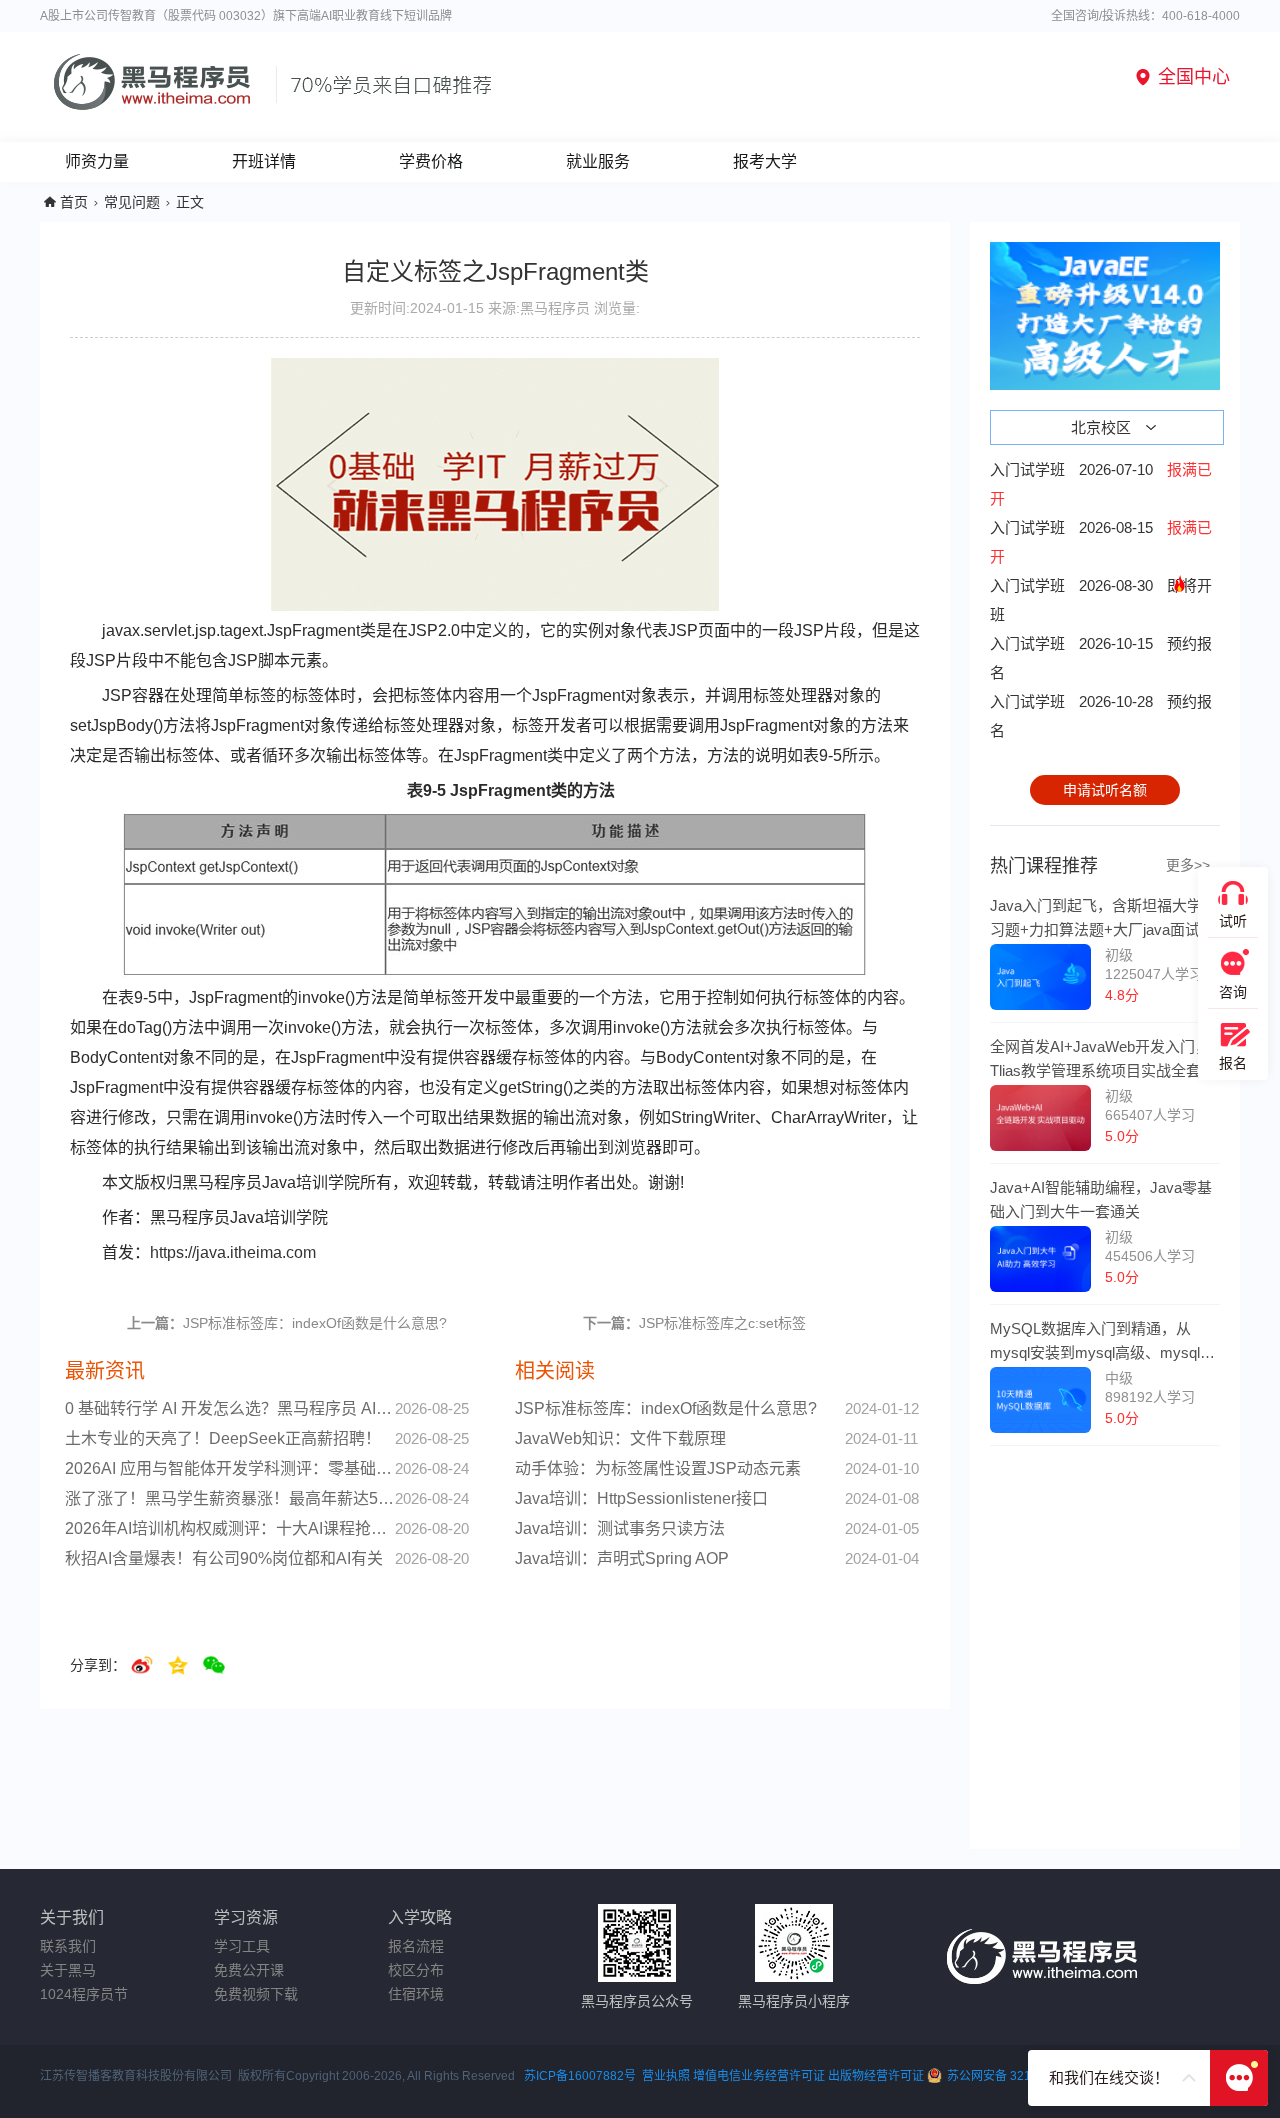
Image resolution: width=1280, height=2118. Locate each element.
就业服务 (598, 161)
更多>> (1188, 865)
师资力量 (97, 161)
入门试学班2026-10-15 (1101, 658)
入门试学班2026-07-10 (1101, 484)
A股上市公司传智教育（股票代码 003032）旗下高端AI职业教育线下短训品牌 (246, 16)
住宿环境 (416, 1994)
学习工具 (242, 1946)
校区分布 (416, 1970)
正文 (190, 202)
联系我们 (68, 1946)
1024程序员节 (84, 1994)
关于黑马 (68, 1970)
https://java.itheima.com (233, 1252)
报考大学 (765, 161)
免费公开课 (249, 1970)
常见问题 (132, 202)
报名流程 (416, 1946)
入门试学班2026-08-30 (1101, 600)
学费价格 (431, 161)
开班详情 (264, 161)
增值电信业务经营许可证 (759, 2076)
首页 (74, 202)
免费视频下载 (256, 1994)
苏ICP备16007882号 (580, 2076)
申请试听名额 (1105, 790)
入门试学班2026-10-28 (1101, 716)
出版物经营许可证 (877, 2076)
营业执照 (666, 2076)
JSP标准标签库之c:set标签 (694, 1323)
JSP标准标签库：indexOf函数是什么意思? (287, 1323)
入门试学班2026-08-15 (1101, 542)
